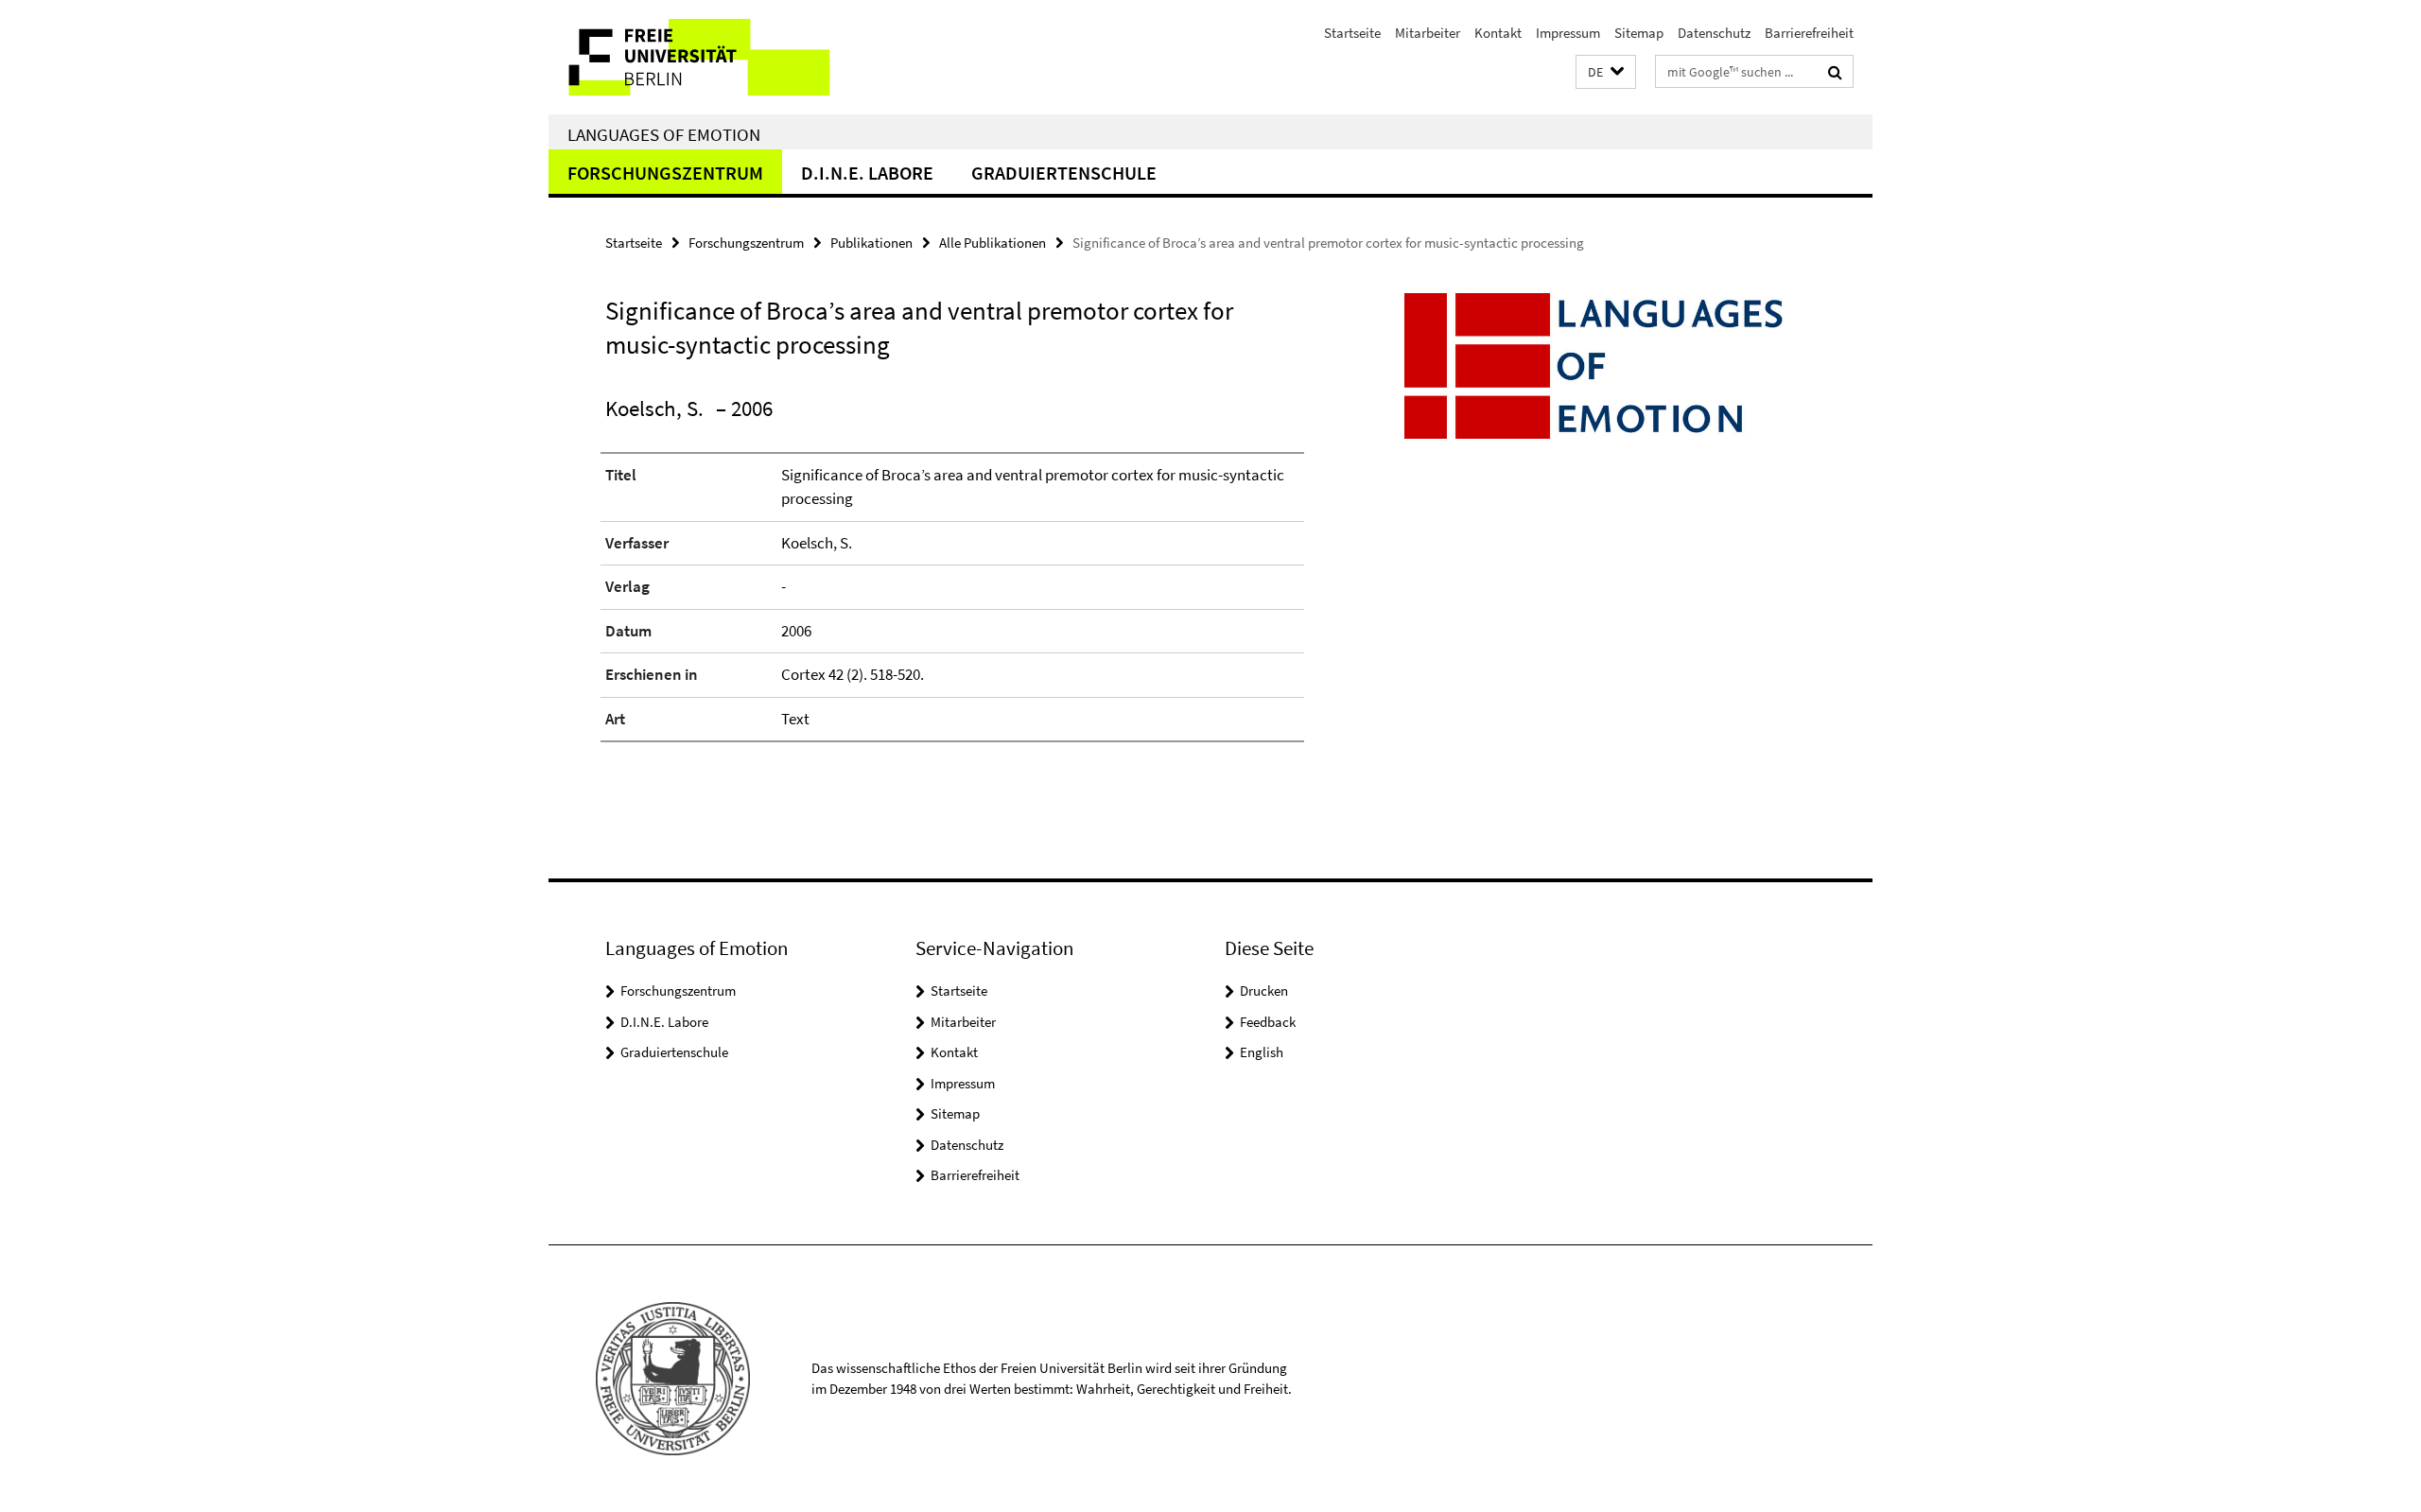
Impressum (1568, 33)
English (1262, 1052)
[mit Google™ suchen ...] (1835, 72)
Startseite (1352, 33)
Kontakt (1498, 33)
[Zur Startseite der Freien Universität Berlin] (707, 57)
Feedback (1268, 1022)
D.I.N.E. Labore (867, 173)
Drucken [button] (1264, 991)
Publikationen (871, 243)
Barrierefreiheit (1809, 33)
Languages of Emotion (664, 134)
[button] (1606, 72)
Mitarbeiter (1428, 33)
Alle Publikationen (993, 243)
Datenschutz (1714, 33)
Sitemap (1639, 33)
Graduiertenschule (1064, 173)
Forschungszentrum (665, 173)
